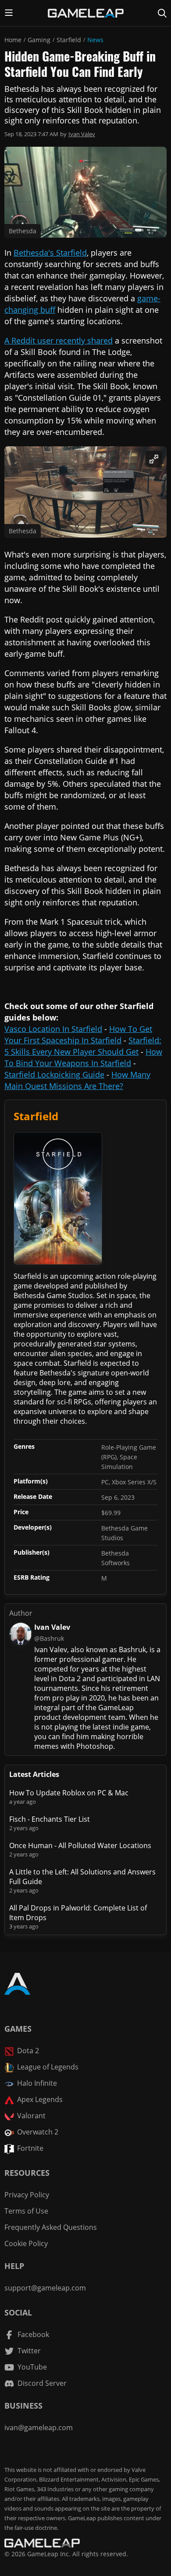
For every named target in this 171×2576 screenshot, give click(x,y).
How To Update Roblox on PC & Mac (69, 1793)
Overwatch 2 (38, 2132)
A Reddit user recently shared (59, 340)
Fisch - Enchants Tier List (50, 1819)
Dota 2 (28, 2051)
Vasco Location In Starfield (53, 1029)
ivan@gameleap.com (39, 2428)
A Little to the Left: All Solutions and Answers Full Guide (82, 1877)
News (95, 40)
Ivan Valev (82, 134)
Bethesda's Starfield (50, 253)
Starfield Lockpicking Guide (54, 1075)
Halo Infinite (37, 2083)
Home (13, 40)
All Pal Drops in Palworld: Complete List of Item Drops (78, 1913)
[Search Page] (162, 13)
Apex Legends (40, 2099)
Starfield (69, 40)
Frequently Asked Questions (51, 2227)
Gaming (39, 40)
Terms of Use (26, 2211)
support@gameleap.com (45, 2288)
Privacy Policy (27, 2195)
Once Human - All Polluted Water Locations (80, 1845)
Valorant (31, 2116)
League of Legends (48, 2067)
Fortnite (30, 2148)
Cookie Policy (26, 2243)
